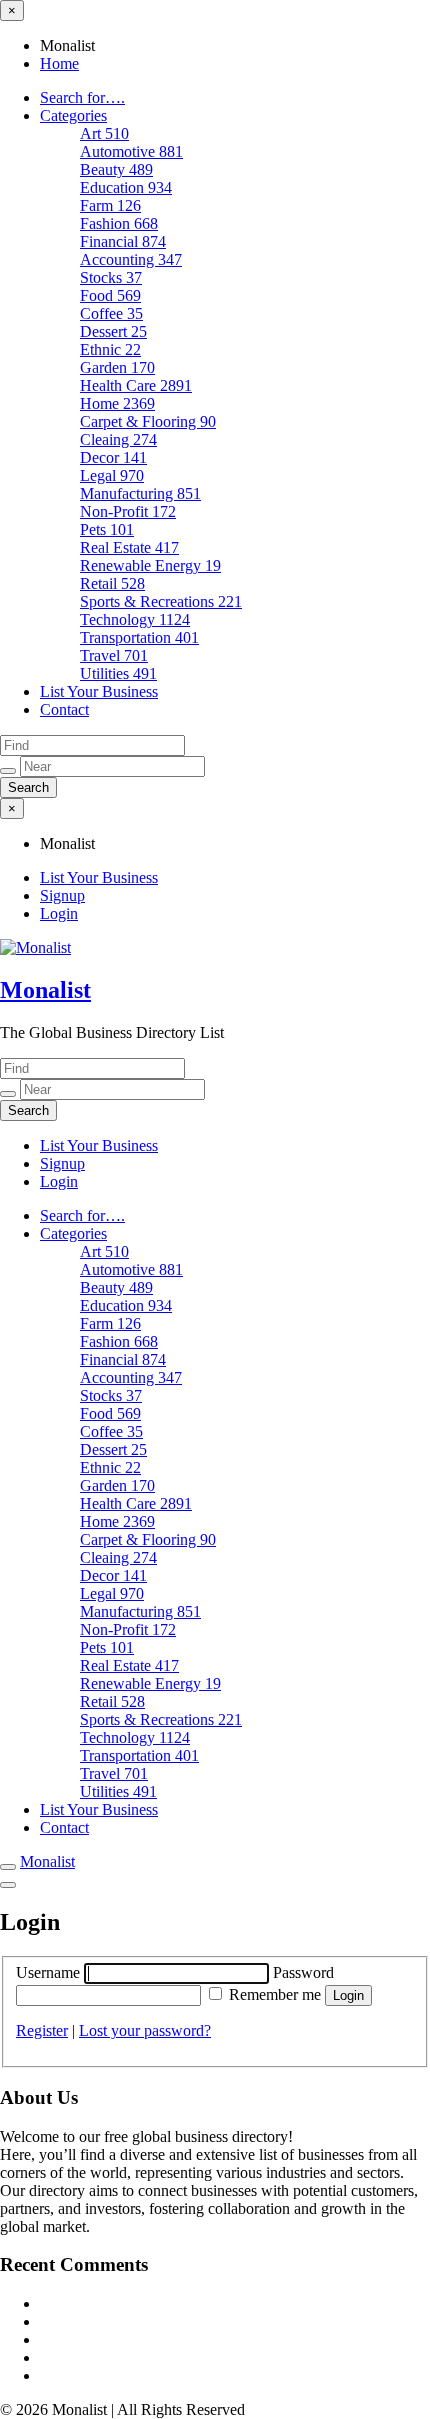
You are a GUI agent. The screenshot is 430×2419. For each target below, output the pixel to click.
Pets (107, 529)
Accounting (131, 259)
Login (59, 913)
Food (110, 295)
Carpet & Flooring (148, 421)
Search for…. (82, 97)
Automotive (131, 151)
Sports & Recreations (161, 601)
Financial (123, 241)
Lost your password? (145, 2030)
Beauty (116, 169)
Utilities (118, 673)
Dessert (113, 331)
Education (126, 187)
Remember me (275, 1994)
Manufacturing (140, 493)
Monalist (45, 990)
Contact (64, 709)
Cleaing (118, 439)
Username (50, 1972)
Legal (112, 475)
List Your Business (99, 691)
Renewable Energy (150, 565)
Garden (117, 367)
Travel (114, 655)
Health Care (136, 385)
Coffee (111, 313)
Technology (135, 619)
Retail (112, 583)
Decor (113, 457)
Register (42, 2030)
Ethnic (110, 349)
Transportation (139, 637)
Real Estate (129, 547)
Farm (110, 205)
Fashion (119, 223)
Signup (62, 895)
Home (59, 63)
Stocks (111, 277)
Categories (73, 115)
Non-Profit (128, 511)
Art (104, 133)
